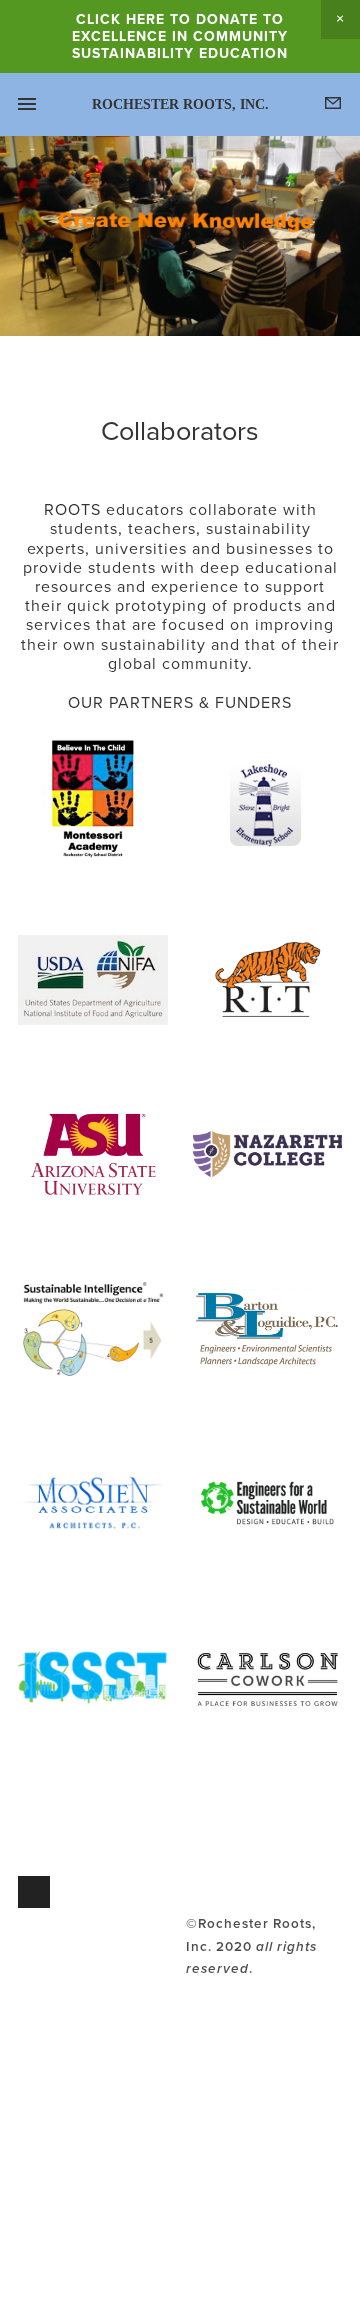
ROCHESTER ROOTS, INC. (180, 104)
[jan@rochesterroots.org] (34, 1892)
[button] (340, 19)
